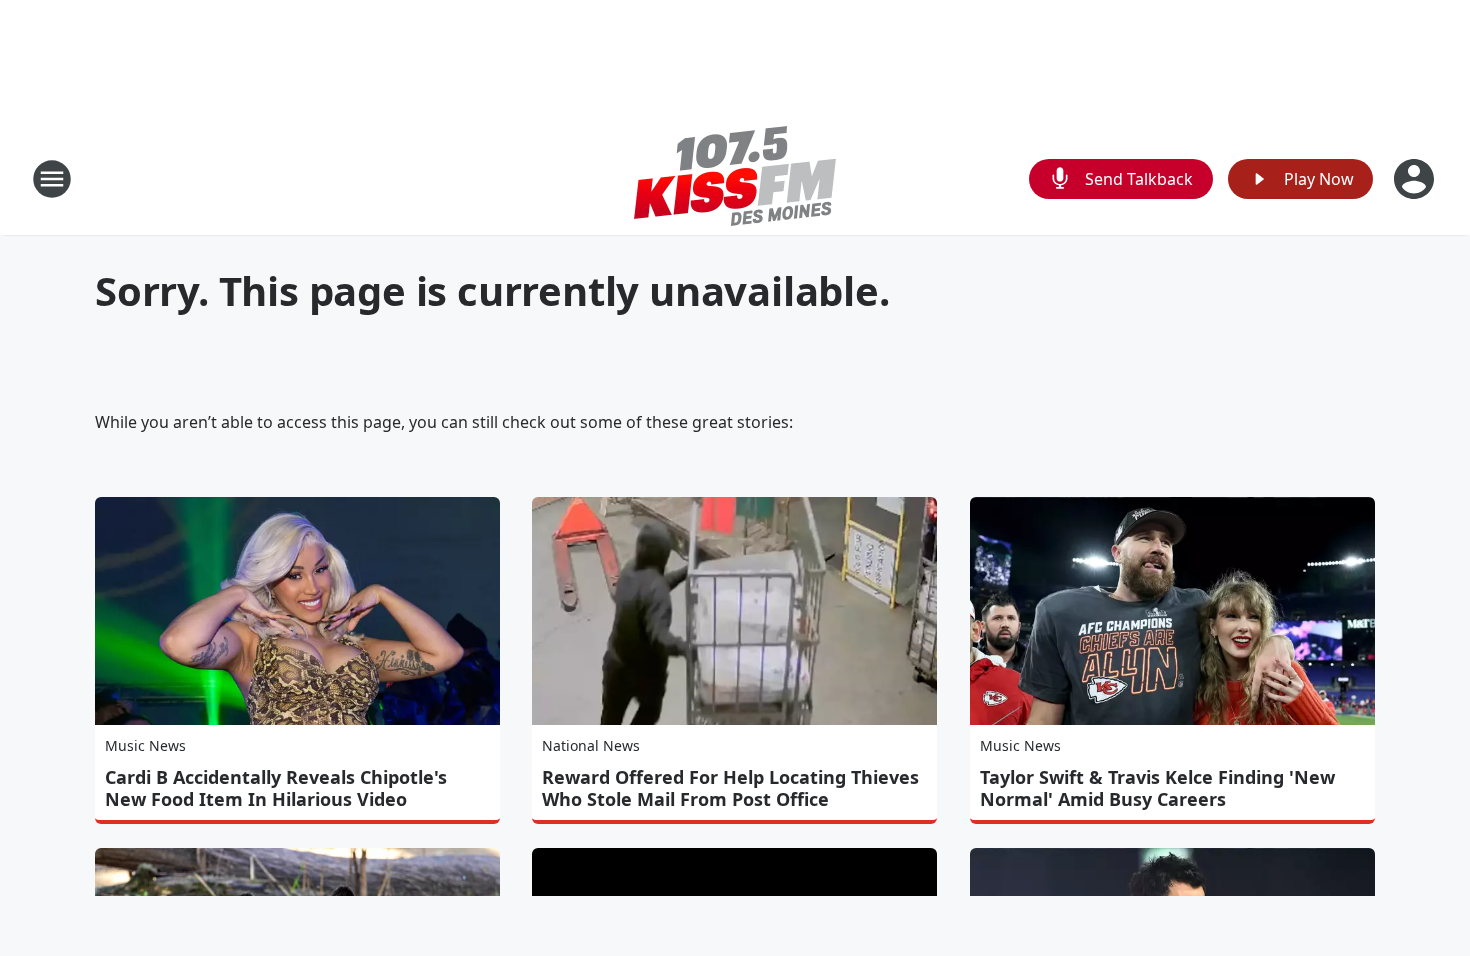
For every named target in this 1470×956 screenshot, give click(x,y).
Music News (145, 745)
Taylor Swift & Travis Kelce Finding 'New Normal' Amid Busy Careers (1157, 788)
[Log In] (1416, 179)
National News (591, 745)
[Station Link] (735, 178)
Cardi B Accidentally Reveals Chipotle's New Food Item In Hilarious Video (276, 788)
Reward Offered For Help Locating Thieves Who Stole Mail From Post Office (730, 788)
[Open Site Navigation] (52, 179)
